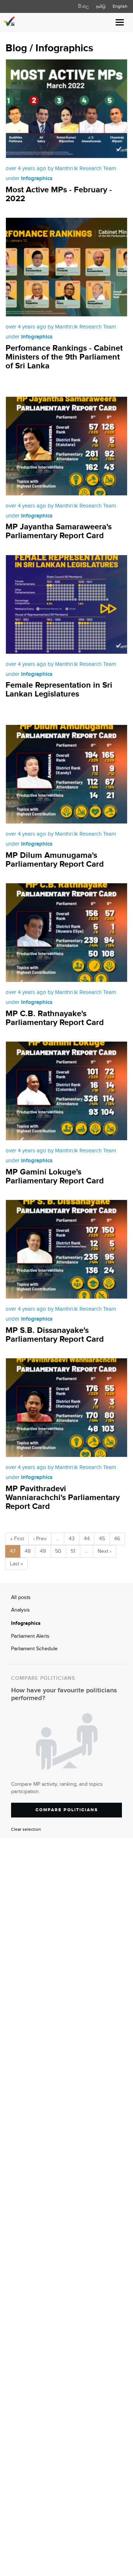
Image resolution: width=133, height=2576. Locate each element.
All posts (21, 1597)
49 (43, 1551)
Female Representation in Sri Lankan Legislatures (59, 690)
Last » (16, 1564)
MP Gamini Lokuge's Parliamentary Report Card (55, 1177)
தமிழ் (101, 6)
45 (102, 1539)
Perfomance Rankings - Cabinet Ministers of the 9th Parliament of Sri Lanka (64, 357)
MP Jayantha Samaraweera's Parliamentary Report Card (59, 531)
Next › (104, 1551)
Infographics (26, 1623)
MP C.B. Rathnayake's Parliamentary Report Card (55, 1018)
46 (117, 1539)
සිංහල (83, 6)
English (120, 6)
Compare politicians (67, 1810)
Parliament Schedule (34, 1649)
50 (58, 1551)
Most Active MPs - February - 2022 (59, 194)
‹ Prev (40, 1539)
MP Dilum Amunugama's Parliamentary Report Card (55, 860)
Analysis (21, 1610)
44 (87, 1539)
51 (73, 1551)
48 (28, 1551)
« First (17, 1539)
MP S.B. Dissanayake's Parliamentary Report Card (55, 1335)
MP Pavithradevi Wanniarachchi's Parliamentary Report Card (63, 1498)
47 (13, 1551)
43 (72, 1539)
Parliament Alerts (30, 1636)
